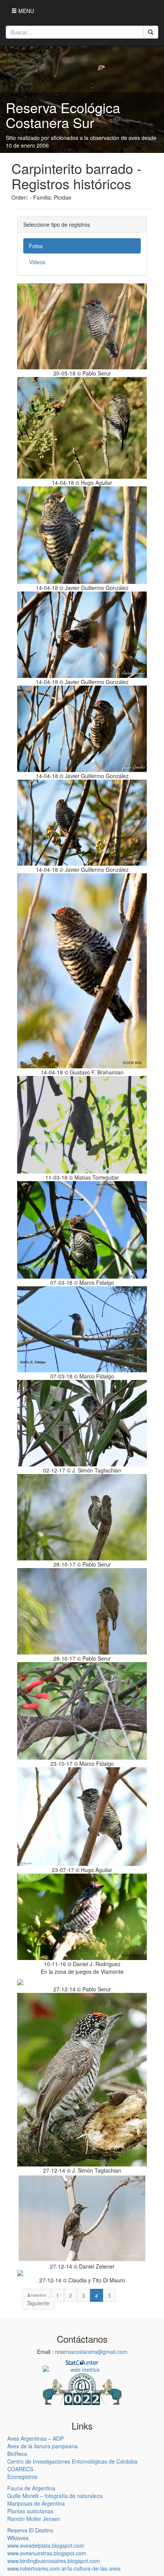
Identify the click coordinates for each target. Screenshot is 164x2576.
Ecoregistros (22, 2477)
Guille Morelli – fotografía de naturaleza (55, 2496)
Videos (37, 262)
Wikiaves (18, 2538)
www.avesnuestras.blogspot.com (47, 2553)
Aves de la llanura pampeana (43, 2446)
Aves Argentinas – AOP (35, 2438)
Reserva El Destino (30, 2530)
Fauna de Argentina (31, 2488)
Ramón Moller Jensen (34, 2519)
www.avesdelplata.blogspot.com (46, 2545)
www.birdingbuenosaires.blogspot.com (54, 2561)
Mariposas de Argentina (36, 2503)
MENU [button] (25, 11)
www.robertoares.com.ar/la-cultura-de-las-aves (64, 2568)
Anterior (37, 2295)
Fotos (36, 246)
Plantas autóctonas (30, 2511)
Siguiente (38, 2303)
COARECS (20, 2469)
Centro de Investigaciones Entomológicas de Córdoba (72, 2461)
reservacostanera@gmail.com (91, 2352)
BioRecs (17, 2454)
